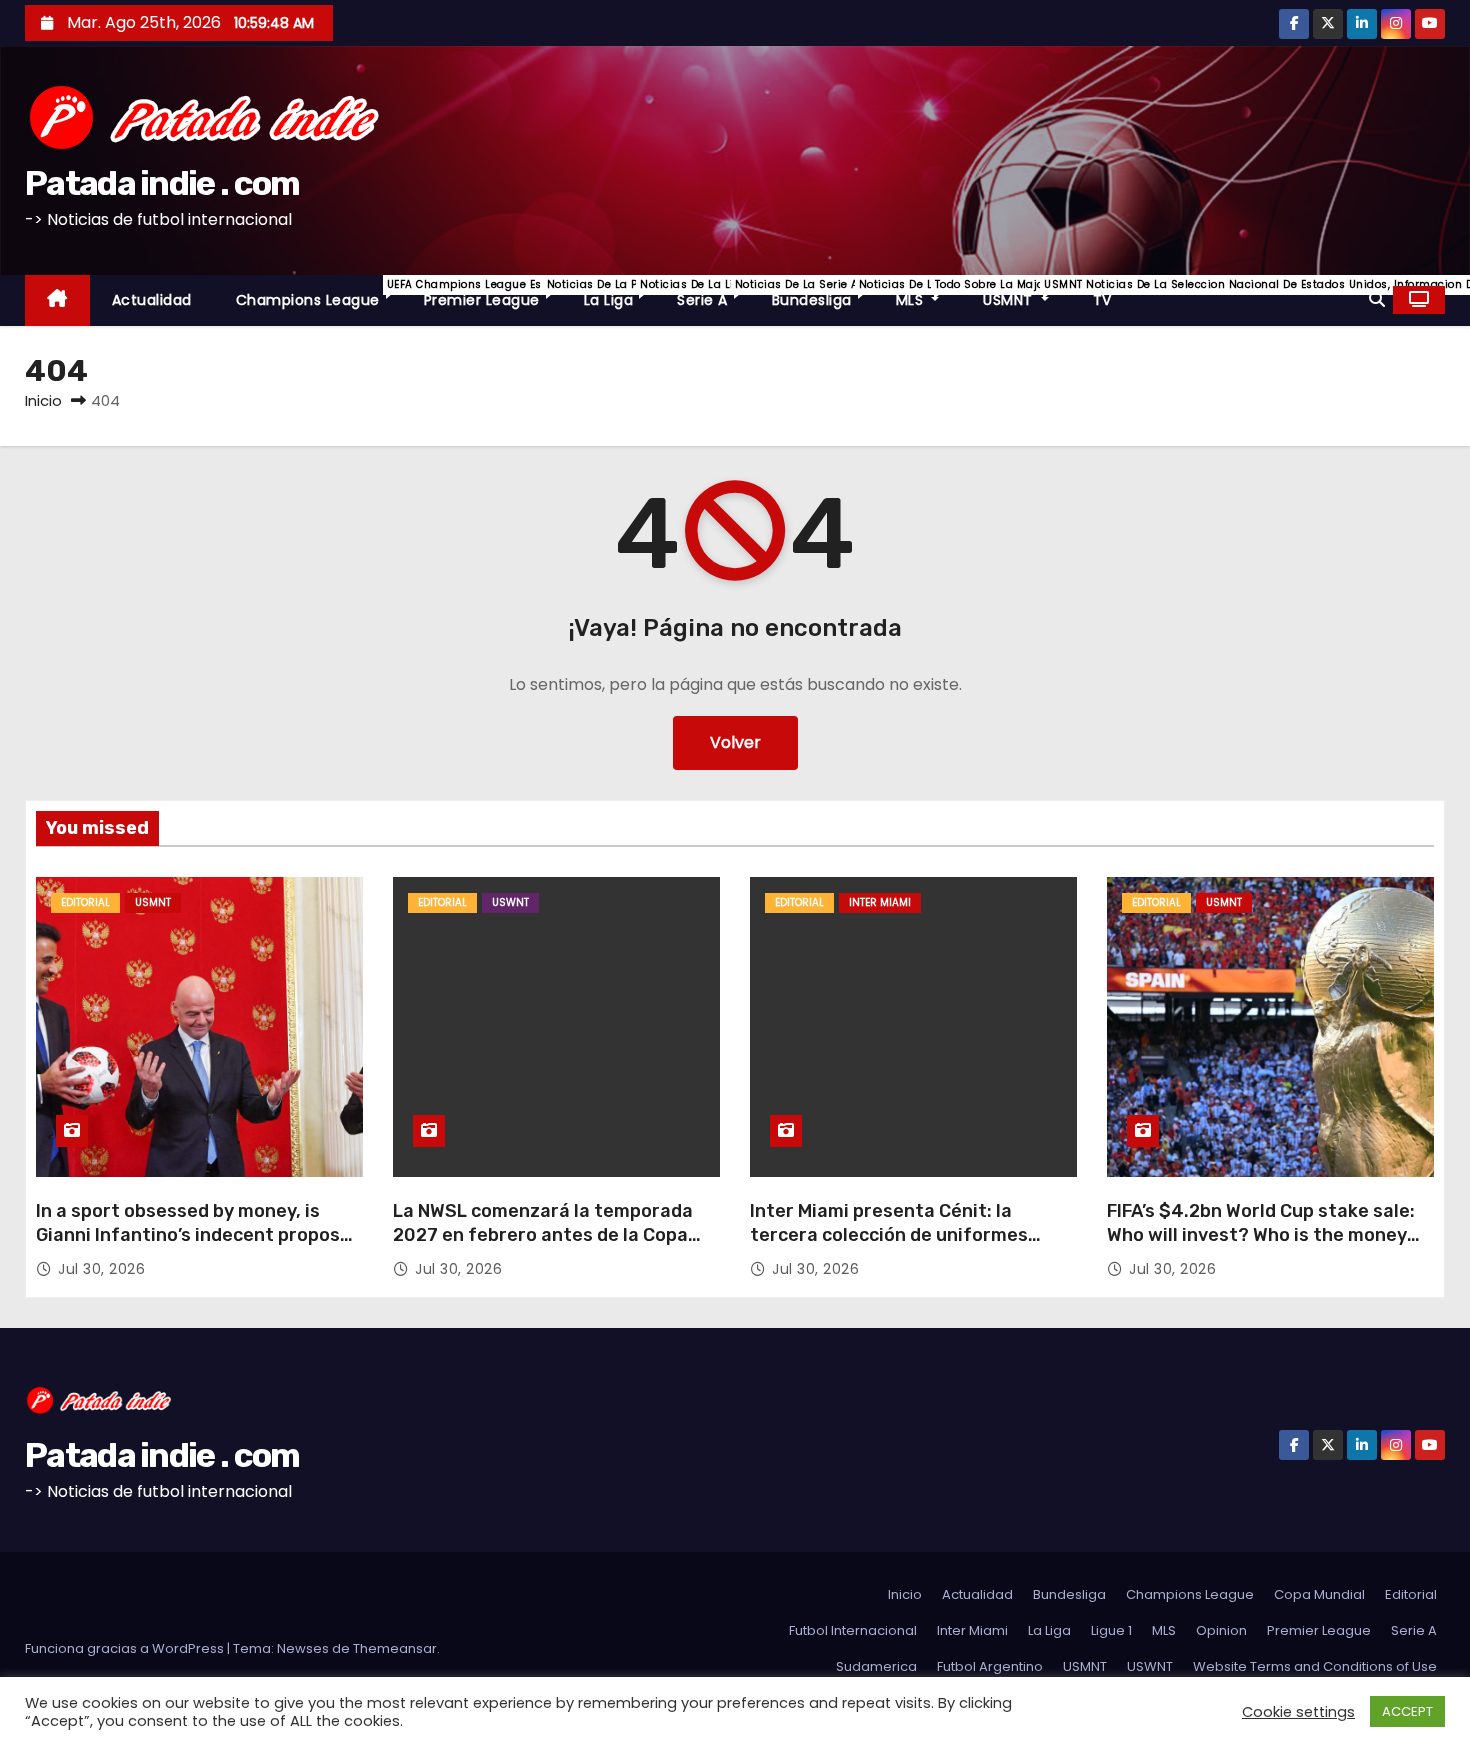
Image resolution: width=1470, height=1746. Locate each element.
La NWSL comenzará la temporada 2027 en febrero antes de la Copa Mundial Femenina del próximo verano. (543, 1247)
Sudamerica (876, 1666)
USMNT (1027, 293)
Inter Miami (880, 902)
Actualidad (152, 300)
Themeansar (395, 1648)
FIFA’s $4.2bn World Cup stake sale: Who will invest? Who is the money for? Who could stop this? (1261, 1235)
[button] (1377, 299)
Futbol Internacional (853, 1630)
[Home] (57, 300)
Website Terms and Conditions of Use (1315, 1666)
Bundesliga (823, 293)
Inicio (43, 400)
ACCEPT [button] (1407, 1711)
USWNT (510, 902)
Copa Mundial (1319, 1594)
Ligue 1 (1111, 1630)
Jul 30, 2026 (101, 1269)
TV (1102, 300)
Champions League (319, 293)
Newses (303, 1648)
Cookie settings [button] (1298, 1712)
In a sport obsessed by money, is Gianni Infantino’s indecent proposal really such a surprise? (196, 1235)
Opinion (1221, 1630)
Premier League (493, 293)
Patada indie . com (162, 183)
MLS (929, 293)
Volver (735, 742)
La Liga (620, 293)
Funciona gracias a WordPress (126, 1648)
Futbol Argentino (990, 1666)
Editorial (85, 902)
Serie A (713, 293)
